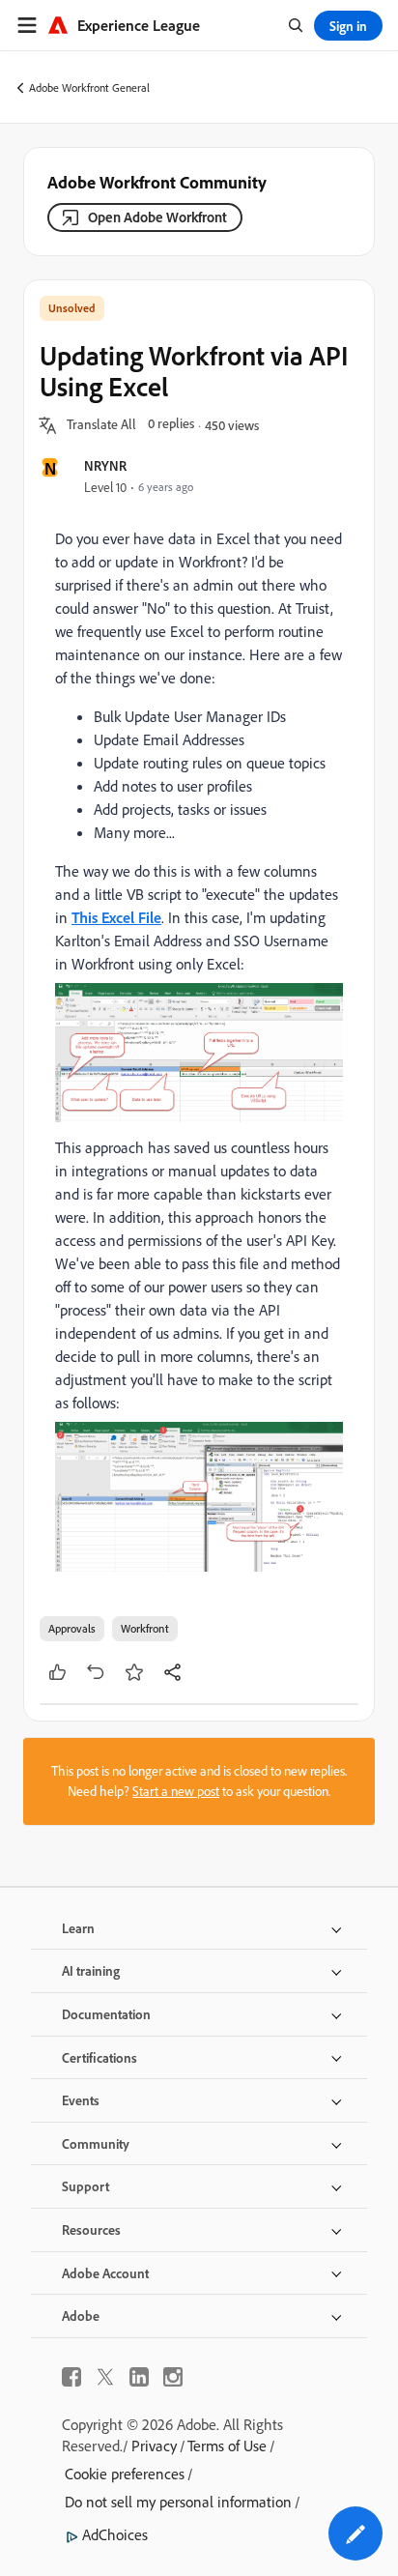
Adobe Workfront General (89, 87)
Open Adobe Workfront (157, 217)
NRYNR (105, 465)
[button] (101, 425)
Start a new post (176, 1791)
